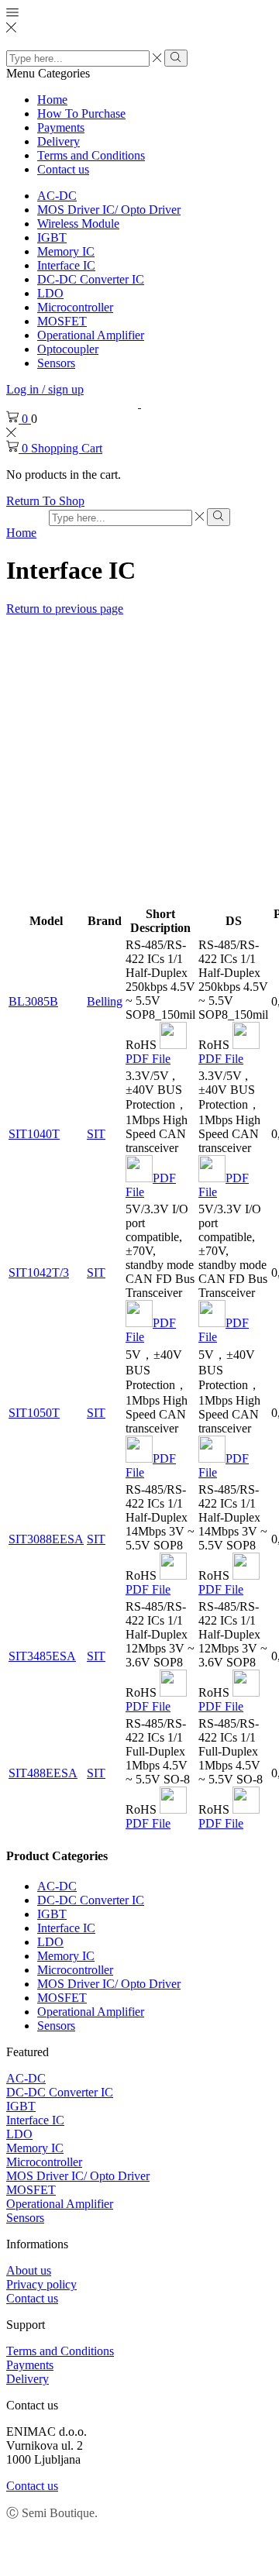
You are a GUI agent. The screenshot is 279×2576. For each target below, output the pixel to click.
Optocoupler (68, 349)
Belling (105, 1001)
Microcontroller (75, 307)
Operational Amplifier (91, 335)
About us (29, 2270)
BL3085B (33, 1001)
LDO (50, 293)
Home (52, 100)
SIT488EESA (43, 1773)
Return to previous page (65, 609)
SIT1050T (34, 1413)
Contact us (63, 169)
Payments (61, 127)
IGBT (52, 237)
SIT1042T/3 (39, 1273)
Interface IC (66, 265)
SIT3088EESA (46, 1539)
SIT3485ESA (42, 1656)
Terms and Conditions (91, 155)
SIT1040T (34, 1134)
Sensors (56, 363)
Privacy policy (41, 2284)
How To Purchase (81, 113)
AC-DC (57, 196)
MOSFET (62, 321)
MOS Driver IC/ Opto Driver (109, 210)
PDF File (148, 1059)
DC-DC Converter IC (91, 279)
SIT (96, 1134)
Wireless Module (78, 224)
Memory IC (66, 251)
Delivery (59, 141)
